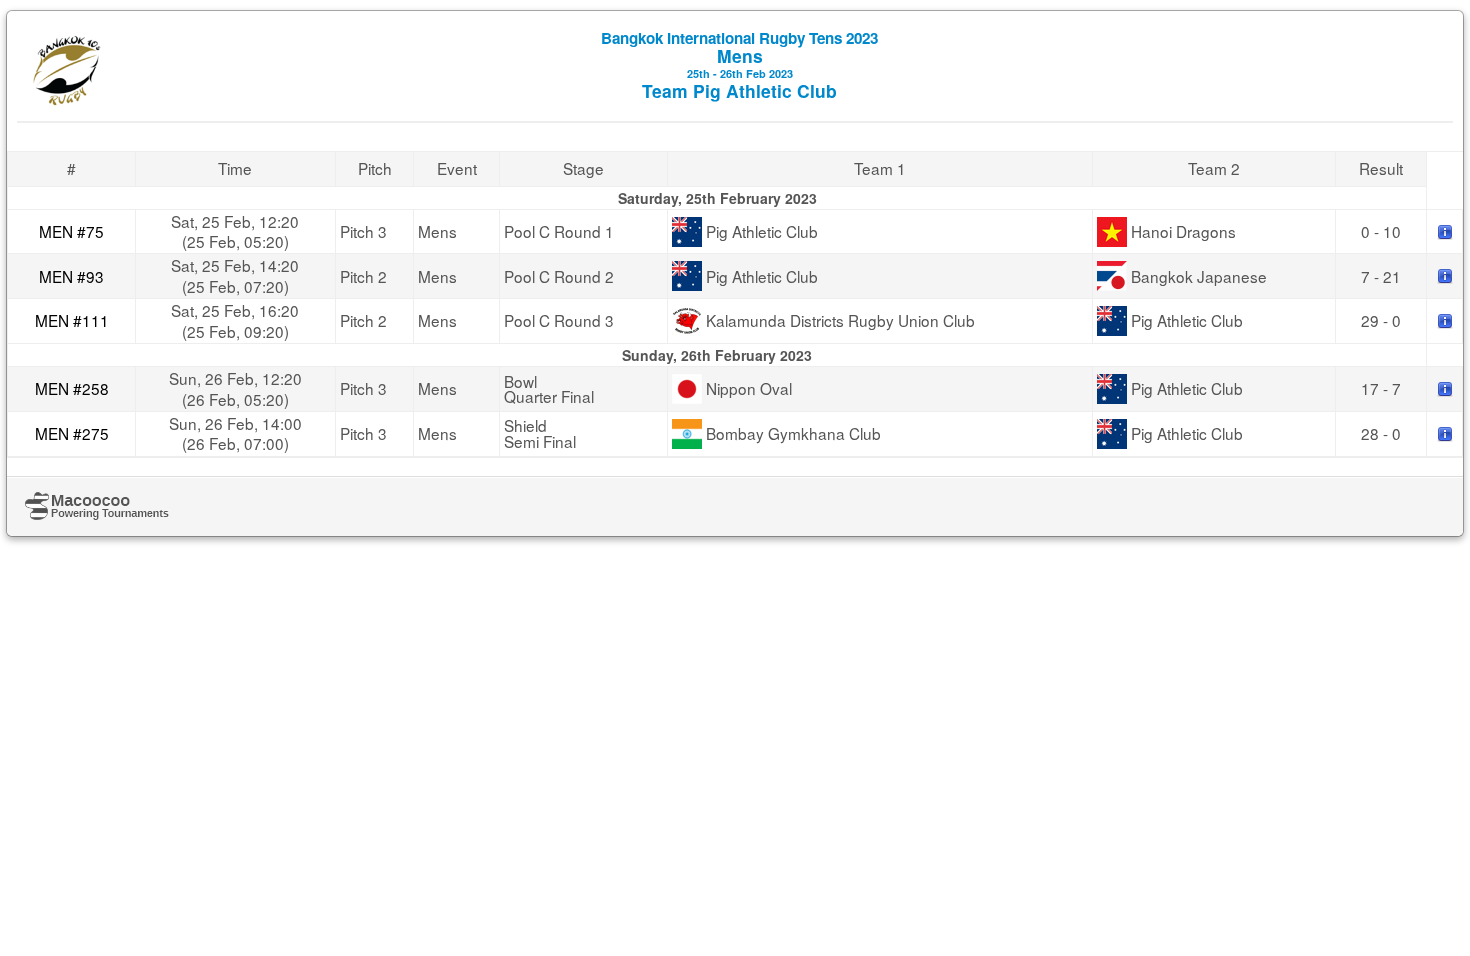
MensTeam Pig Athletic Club (739, 65)
